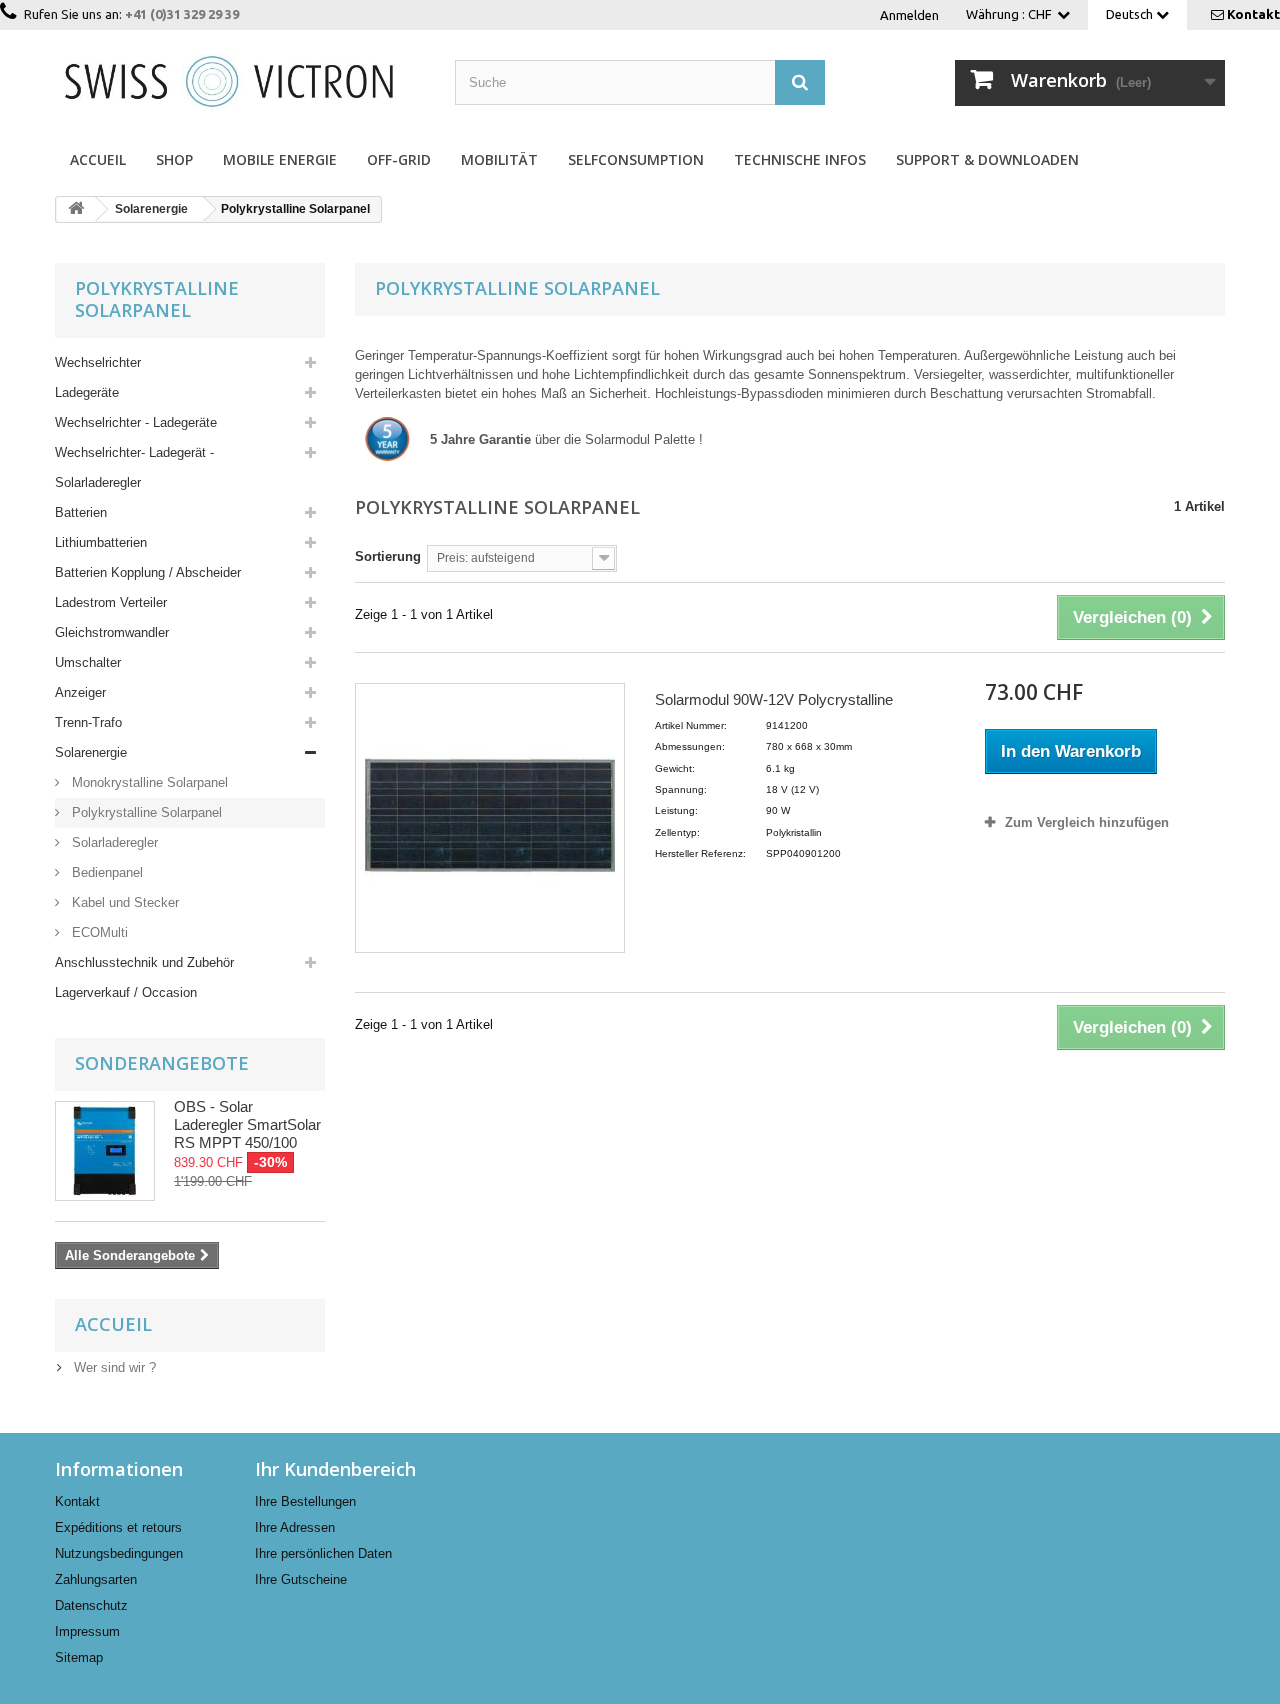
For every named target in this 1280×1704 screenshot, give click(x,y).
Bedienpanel (105, 872)
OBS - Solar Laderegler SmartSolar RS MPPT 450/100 (247, 1124)
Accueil (98, 159)
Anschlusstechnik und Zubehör (144, 962)
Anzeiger (80, 692)
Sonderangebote (162, 1063)
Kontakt (1253, 14)
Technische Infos (800, 159)
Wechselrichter (98, 362)
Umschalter (88, 662)
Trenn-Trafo (88, 722)
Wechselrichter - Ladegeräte (136, 422)
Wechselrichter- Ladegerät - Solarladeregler (134, 467)
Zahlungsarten (96, 1579)
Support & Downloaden (987, 159)
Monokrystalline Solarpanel (148, 782)
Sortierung (388, 556)
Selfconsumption (636, 159)
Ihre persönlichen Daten (323, 1553)
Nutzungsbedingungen (119, 1553)
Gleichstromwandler (112, 632)
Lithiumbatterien (101, 542)
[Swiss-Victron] (240, 79)
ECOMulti (98, 932)
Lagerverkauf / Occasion (126, 992)
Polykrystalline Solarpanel (145, 812)
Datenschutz (91, 1605)
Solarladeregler (113, 842)
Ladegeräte (87, 392)
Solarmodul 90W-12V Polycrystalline (774, 699)
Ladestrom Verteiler (111, 602)
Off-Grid (399, 159)
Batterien (81, 512)
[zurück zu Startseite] (76, 209)
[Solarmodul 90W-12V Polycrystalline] (490, 818)
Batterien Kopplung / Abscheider (148, 572)
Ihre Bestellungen (305, 1501)
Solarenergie (91, 752)
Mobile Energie (280, 159)
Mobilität (499, 159)
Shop (174, 159)
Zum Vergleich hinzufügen (1087, 822)
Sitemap (79, 1657)
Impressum (87, 1631)
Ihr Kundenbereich (335, 1469)
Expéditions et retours (118, 1527)
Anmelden (909, 15)
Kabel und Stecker (123, 902)
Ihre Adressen (295, 1527)
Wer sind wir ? (113, 1367)
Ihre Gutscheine (301, 1579)
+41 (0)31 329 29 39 (182, 14)
